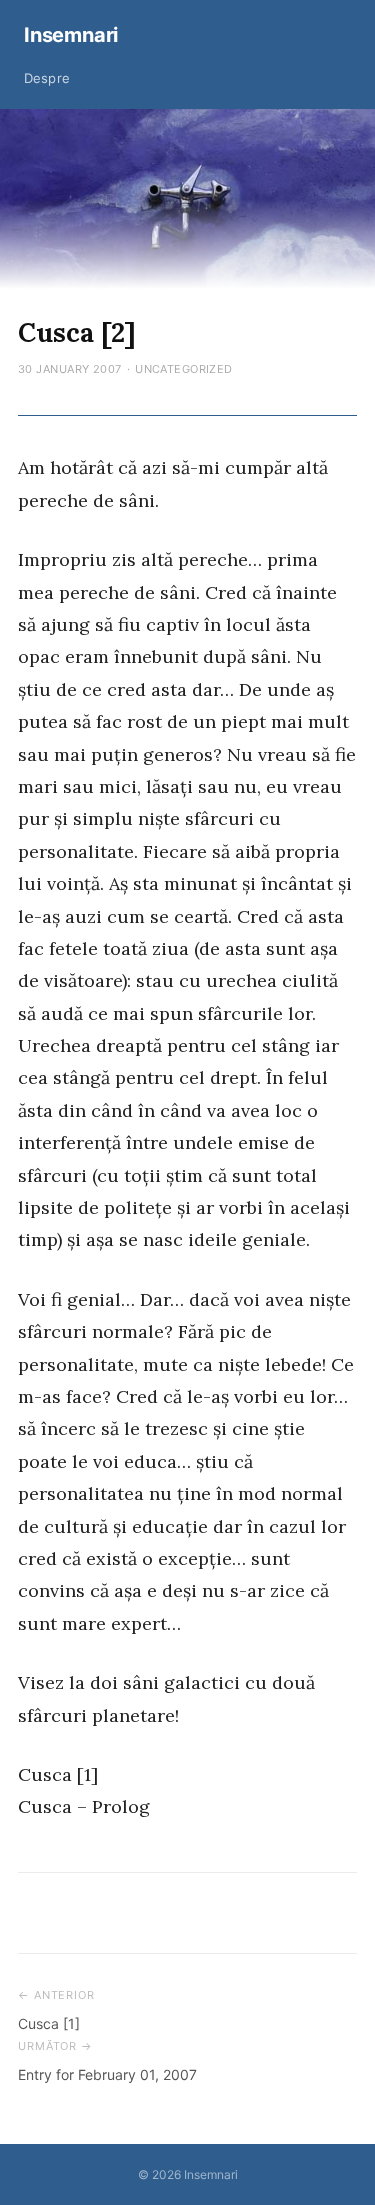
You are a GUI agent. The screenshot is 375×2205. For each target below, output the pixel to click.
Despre (47, 78)
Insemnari (71, 35)
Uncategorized (184, 369)
